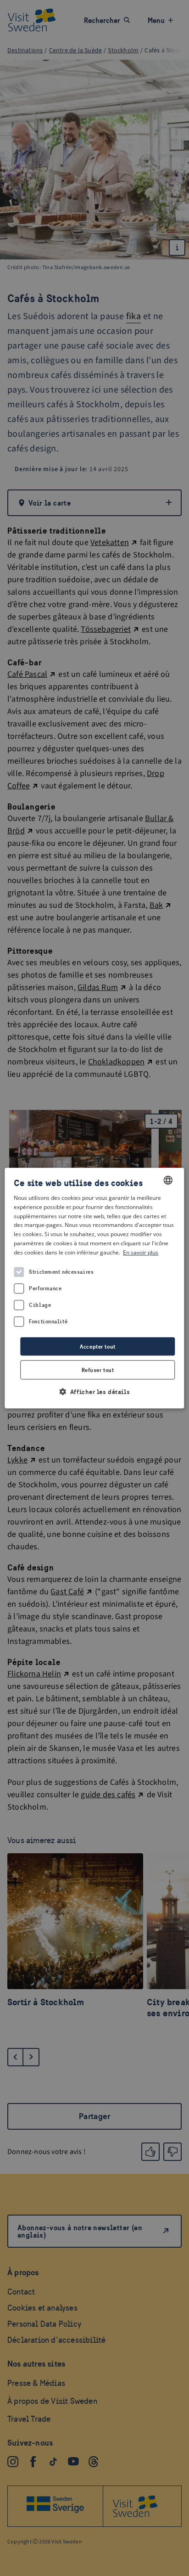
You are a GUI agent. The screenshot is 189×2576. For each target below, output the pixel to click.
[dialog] (94, 1288)
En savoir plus (141, 1252)
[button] (94, 1392)
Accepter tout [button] (97, 1347)
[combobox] (168, 1180)
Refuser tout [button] (98, 1370)
